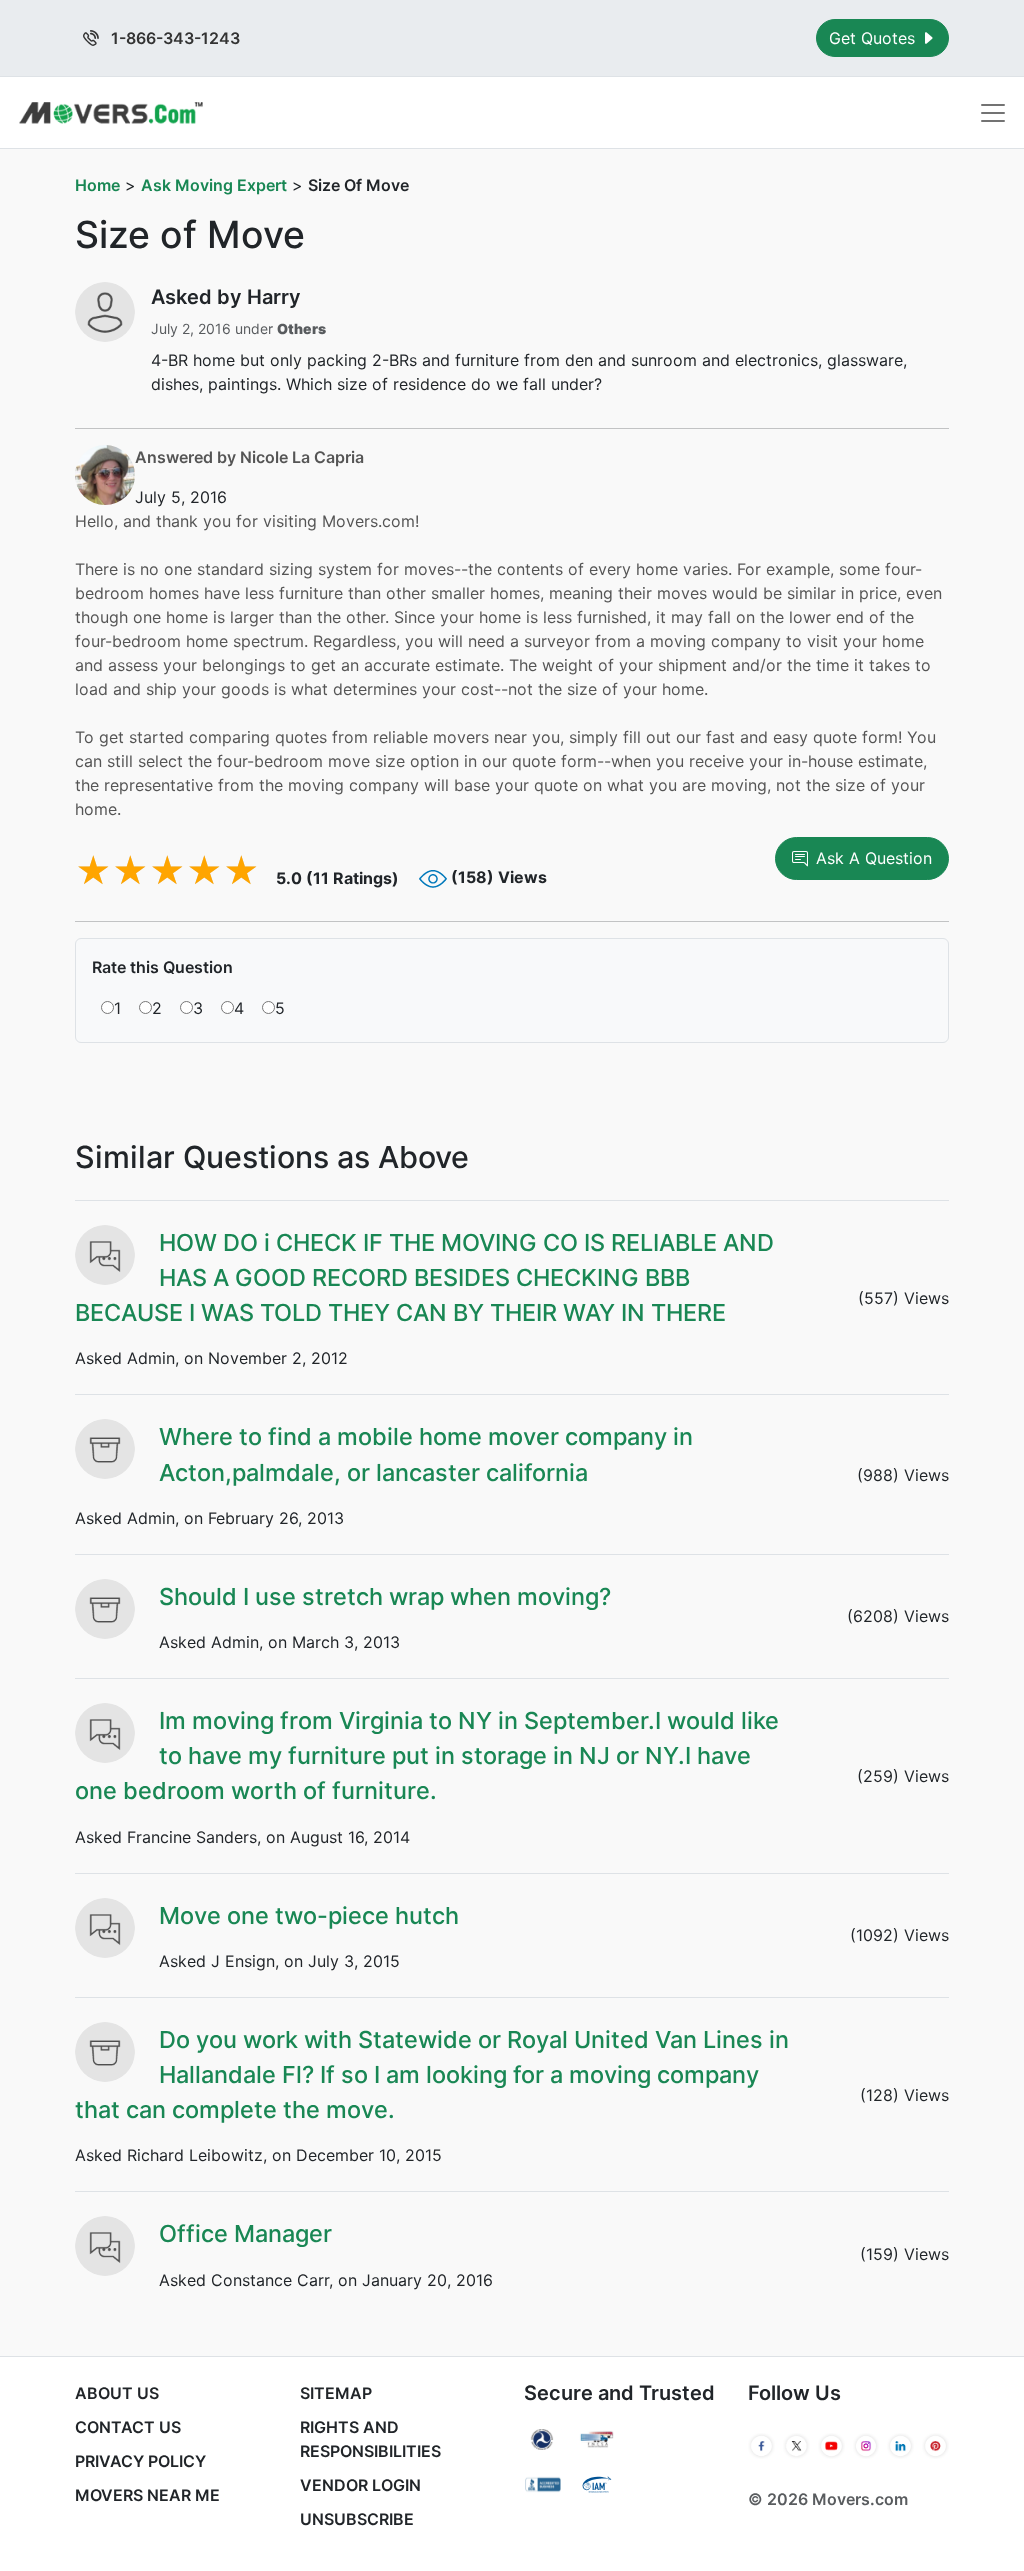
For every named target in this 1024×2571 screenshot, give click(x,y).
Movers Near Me (147, 2495)
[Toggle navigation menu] (993, 113)
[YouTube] (831, 2446)
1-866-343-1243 (173, 38)
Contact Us (128, 2427)
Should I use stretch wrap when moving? (385, 1596)
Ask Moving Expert (214, 185)
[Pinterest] (935, 2446)
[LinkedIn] (900, 2446)
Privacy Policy (140, 2461)
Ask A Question (874, 858)
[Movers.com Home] (111, 112)
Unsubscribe (357, 2519)
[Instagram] (866, 2446)
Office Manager (245, 2233)
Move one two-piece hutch (309, 1915)
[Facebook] (761, 2446)
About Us (117, 2393)
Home (97, 185)
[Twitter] (796, 2446)
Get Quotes (874, 38)
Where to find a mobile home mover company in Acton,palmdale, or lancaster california (426, 1454)
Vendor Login (360, 2485)
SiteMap (336, 2393)
